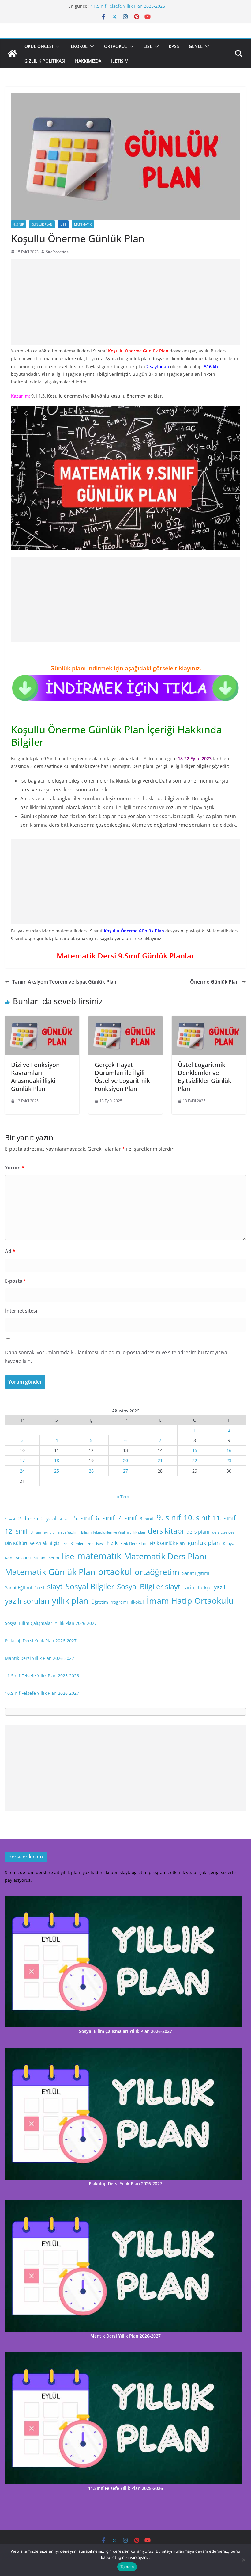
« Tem (123, 1497)
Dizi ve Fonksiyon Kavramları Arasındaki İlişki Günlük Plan (35, 1077)
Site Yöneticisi (58, 252)
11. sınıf (224, 1518)
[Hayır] (243, 2560)
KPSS (174, 46)
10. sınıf (197, 1517)
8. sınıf (147, 1519)
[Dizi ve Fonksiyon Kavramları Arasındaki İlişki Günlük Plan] (42, 1020)
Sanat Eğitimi (196, 1573)
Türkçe (204, 1587)
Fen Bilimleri (74, 1543)
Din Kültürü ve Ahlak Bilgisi (33, 1543)
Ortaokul (116, 46)
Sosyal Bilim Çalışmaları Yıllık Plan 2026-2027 (51, 1623)
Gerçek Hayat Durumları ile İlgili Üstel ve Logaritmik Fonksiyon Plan (122, 1077)
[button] (56, 46)
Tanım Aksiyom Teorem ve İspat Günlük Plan (64, 982)
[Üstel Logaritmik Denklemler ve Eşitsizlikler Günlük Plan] (209, 1020)
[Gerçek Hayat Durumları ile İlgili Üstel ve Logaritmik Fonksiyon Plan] (126, 1020)
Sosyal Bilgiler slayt (149, 1586)
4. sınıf (66, 1519)
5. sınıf (83, 1518)
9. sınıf (169, 1517)
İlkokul (79, 46)
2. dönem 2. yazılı (38, 1519)
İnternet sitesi (21, 1311)
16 (229, 1450)
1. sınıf (10, 1519)
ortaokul (115, 1572)
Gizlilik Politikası (45, 61)
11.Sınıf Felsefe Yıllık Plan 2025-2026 (128, 6)
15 (195, 1450)
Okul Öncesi (39, 46)
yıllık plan (70, 1601)
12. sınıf (16, 1531)
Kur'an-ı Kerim (46, 1558)
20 (125, 1460)
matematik (99, 1556)
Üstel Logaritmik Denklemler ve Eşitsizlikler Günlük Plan (205, 1077)
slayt (55, 1586)
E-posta (16, 1281)
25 (57, 1471)
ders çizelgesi (224, 1532)
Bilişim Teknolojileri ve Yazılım (54, 1532)
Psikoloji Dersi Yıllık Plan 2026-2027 (41, 1641)
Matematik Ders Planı (165, 1556)
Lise (148, 46)
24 (22, 1471)
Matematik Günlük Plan (50, 1572)
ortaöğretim (157, 1572)
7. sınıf (127, 1518)
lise (68, 1556)
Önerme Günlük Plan (214, 982)
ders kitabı (166, 1531)
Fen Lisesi (96, 1543)
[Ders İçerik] (12, 54)
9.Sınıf (19, 224)
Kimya (229, 1543)
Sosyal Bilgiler (90, 1586)
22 (195, 1460)
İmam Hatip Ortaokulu (190, 1600)
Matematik (83, 224)
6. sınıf (105, 1518)
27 (125, 1471)
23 (229, 1460)
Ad (10, 1251)
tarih (189, 1587)
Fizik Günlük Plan (167, 1543)
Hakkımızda (88, 61)
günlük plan (204, 1543)
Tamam (127, 2567)
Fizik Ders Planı (134, 1543)
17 (22, 1460)
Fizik (112, 1543)
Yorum (15, 1168)
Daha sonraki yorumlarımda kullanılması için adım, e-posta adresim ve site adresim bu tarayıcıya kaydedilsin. (116, 1357)
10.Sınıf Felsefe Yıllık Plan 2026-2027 (42, 1693)
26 (91, 1471)
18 (57, 1460)
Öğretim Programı (110, 1602)
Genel (196, 46)
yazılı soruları (27, 1601)
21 (160, 1460)
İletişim (120, 61)
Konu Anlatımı (18, 1558)
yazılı (220, 1587)
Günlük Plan (42, 224)
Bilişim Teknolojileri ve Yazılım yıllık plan (113, 1532)
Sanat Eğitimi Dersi (25, 1587)
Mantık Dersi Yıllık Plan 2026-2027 (39, 1658)
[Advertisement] (125, 302)
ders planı (198, 1532)
